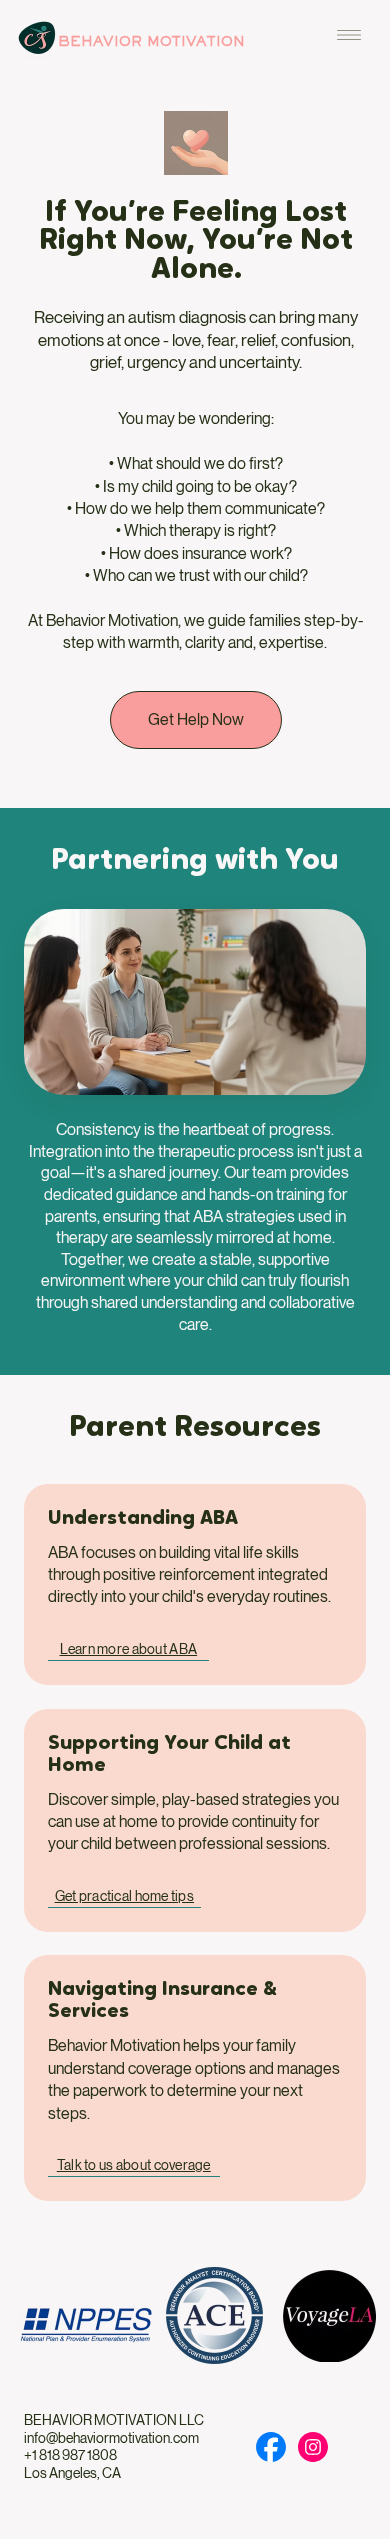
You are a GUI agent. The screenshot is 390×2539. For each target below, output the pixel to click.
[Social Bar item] (271, 2447)
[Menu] (349, 35)
